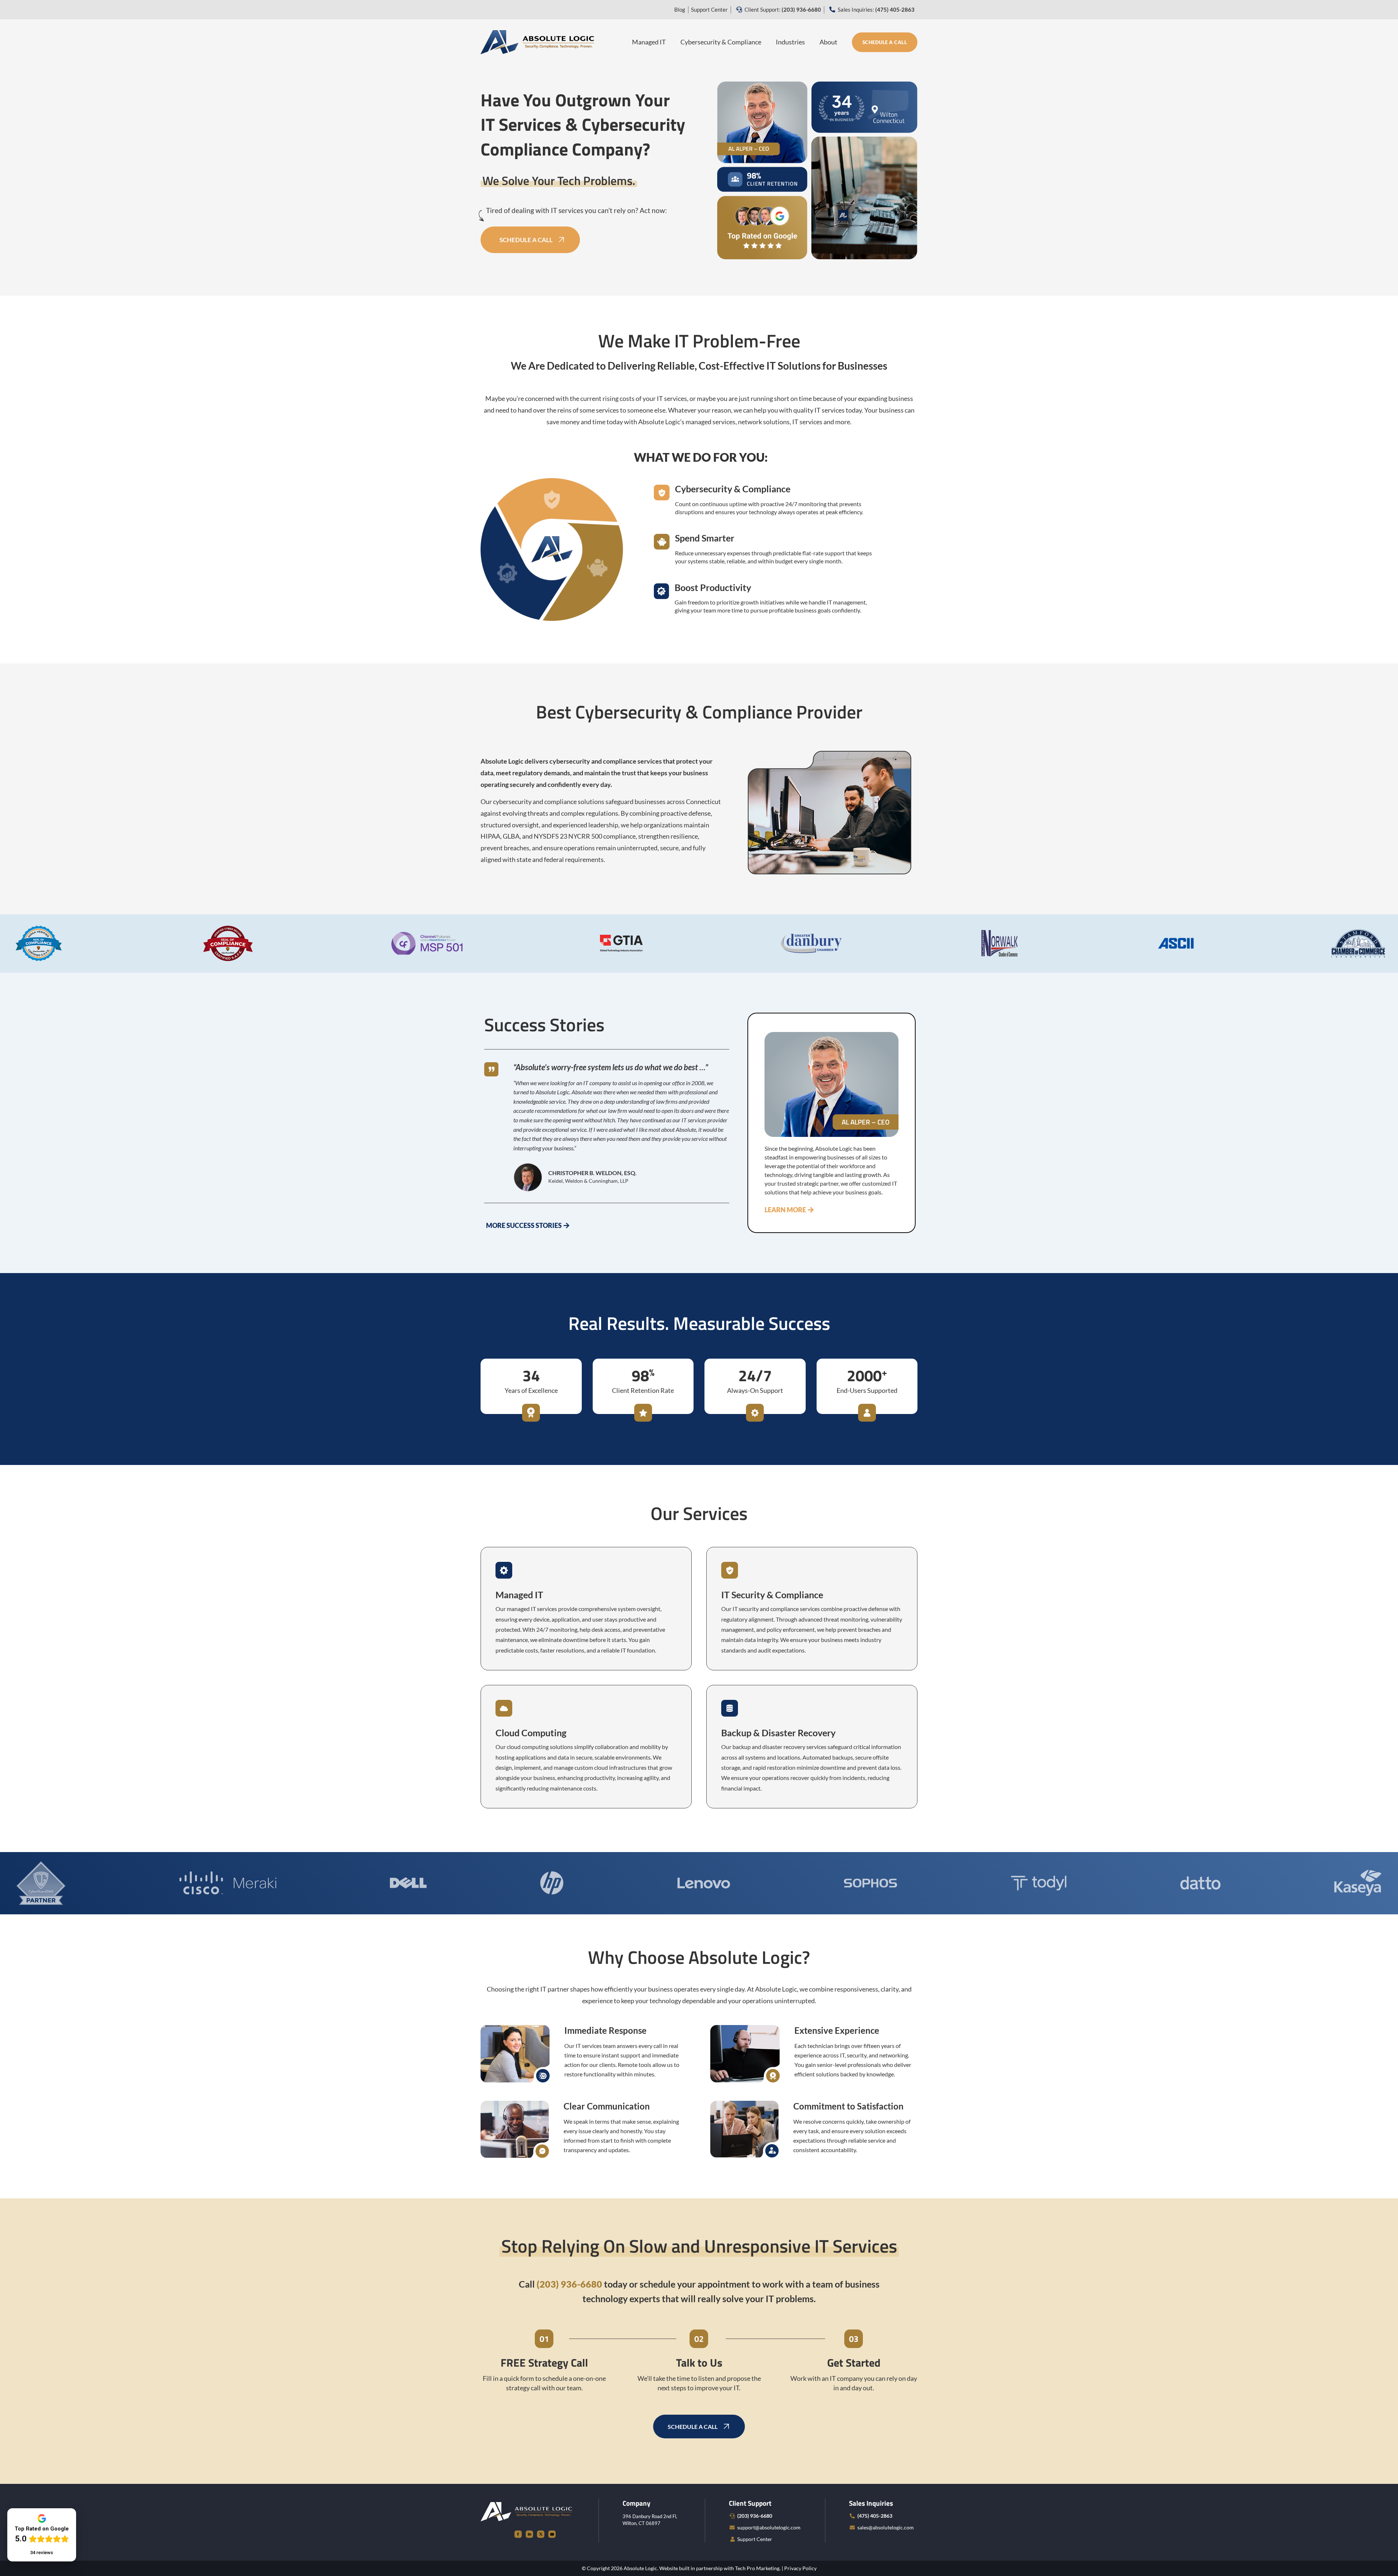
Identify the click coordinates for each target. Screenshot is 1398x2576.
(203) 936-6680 (755, 2516)
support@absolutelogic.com (769, 2527)
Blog (680, 9)
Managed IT (649, 42)
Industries (790, 42)
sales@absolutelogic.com (886, 2527)
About (828, 42)
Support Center (709, 9)
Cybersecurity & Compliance (721, 42)
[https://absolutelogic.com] (537, 41)
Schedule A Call (885, 42)
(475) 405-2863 (875, 2516)
